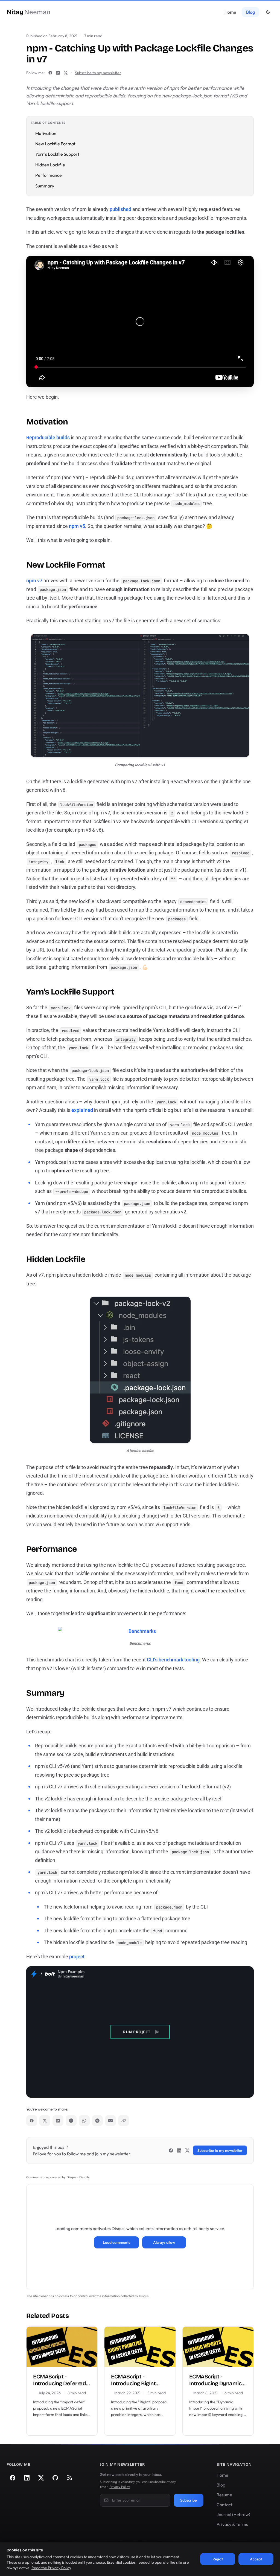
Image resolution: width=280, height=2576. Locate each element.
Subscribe (189, 2500)
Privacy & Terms (232, 2524)
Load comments (116, 2242)
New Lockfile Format (55, 144)
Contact (224, 2505)
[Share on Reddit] (71, 2121)
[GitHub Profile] (55, 2478)
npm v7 (34, 581)
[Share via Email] (110, 2121)
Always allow (164, 2242)
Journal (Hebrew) (233, 2514)
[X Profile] (66, 73)
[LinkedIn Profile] (58, 73)
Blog (250, 12)
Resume (224, 2495)
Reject (218, 2559)
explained (82, 1110)
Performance (49, 175)
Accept (256, 2559)
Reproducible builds (48, 437)
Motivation (46, 133)
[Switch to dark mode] (268, 12)
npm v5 (77, 526)
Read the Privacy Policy (51, 2568)
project (77, 1957)
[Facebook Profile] (50, 73)
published (120, 209)
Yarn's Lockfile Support (57, 154)
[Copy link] (124, 2121)
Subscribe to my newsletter (98, 73)
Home (230, 12)
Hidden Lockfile (50, 165)
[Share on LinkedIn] (58, 2121)
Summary (45, 186)
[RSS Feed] (69, 2478)
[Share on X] (45, 2121)
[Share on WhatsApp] (84, 2121)
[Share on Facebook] (32, 2121)
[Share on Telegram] (97, 2121)
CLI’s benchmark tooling (173, 1660)
